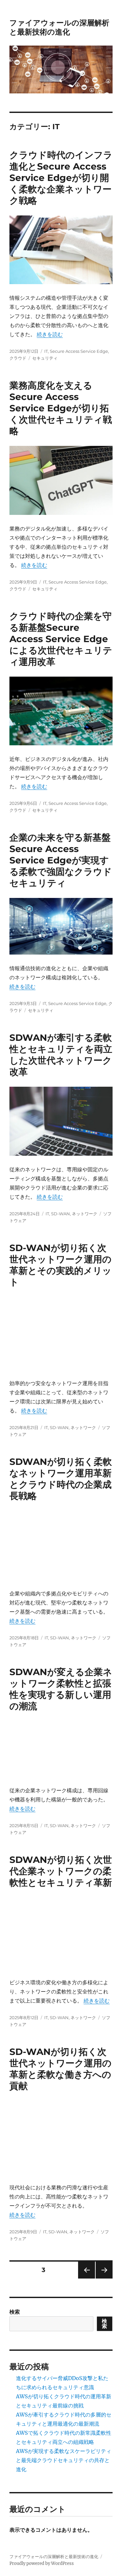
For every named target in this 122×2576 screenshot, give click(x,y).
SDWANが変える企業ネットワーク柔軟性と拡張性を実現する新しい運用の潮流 (61, 1689)
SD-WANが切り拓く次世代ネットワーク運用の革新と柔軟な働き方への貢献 (61, 2069)
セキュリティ (45, 358)
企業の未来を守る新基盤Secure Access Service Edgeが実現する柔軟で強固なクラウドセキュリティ (61, 860)
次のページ (102, 2278)
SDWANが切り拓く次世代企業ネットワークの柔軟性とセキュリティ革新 (61, 1871)
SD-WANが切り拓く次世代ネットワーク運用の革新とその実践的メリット (61, 1265)
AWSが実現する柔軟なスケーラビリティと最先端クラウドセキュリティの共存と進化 (64, 2460)
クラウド (18, 358)
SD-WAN (61, 1214)
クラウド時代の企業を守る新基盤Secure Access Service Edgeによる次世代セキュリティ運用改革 (61, 639)
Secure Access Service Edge (79, 351)
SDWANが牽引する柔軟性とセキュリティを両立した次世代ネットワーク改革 (61, 1055)
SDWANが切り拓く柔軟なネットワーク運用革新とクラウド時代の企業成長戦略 (61, 1479)
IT (46, 351)
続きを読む (50, 334)
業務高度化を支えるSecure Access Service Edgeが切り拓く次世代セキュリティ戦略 (61, 408)
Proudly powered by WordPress (42, 2563)
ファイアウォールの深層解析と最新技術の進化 (59, 27)
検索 (15, 2312)
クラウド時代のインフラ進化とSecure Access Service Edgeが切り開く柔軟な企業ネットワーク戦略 (61, 178)
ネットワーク (85, 1214)
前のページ (84, 2278)
